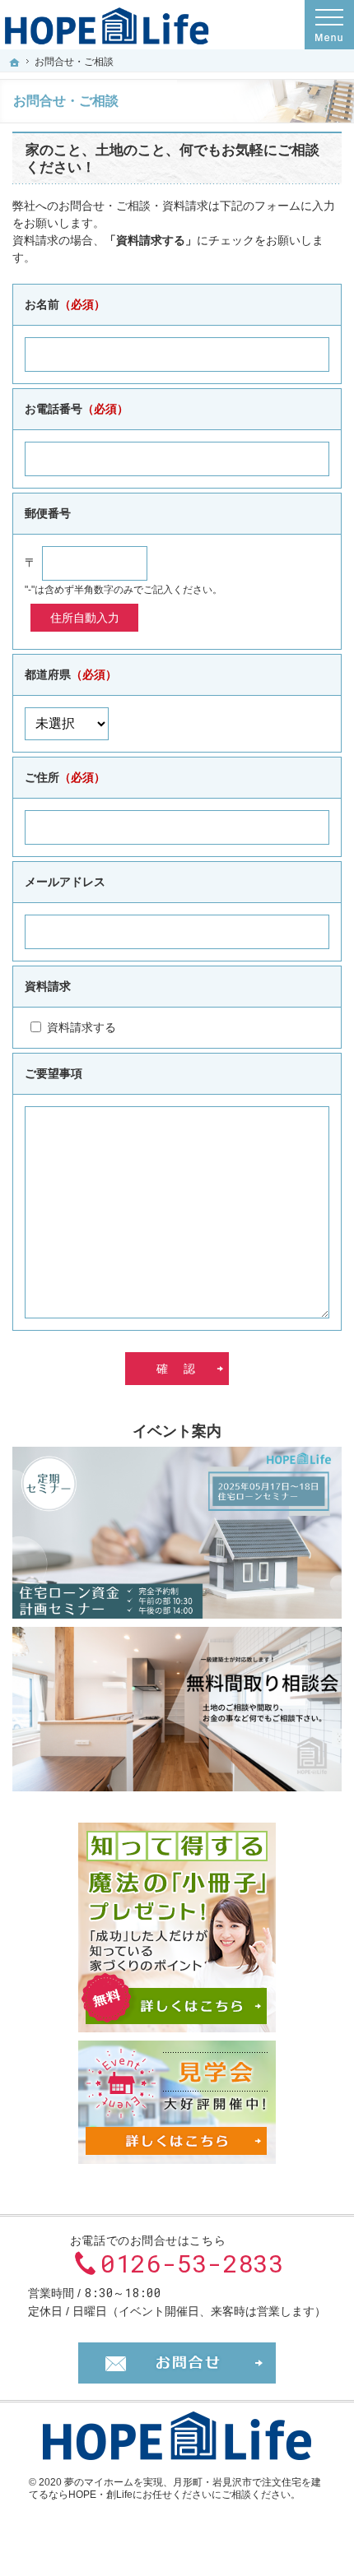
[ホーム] (15, 63)
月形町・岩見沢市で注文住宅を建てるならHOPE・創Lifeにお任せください (175, 2489)
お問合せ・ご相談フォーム (177, 2363)
